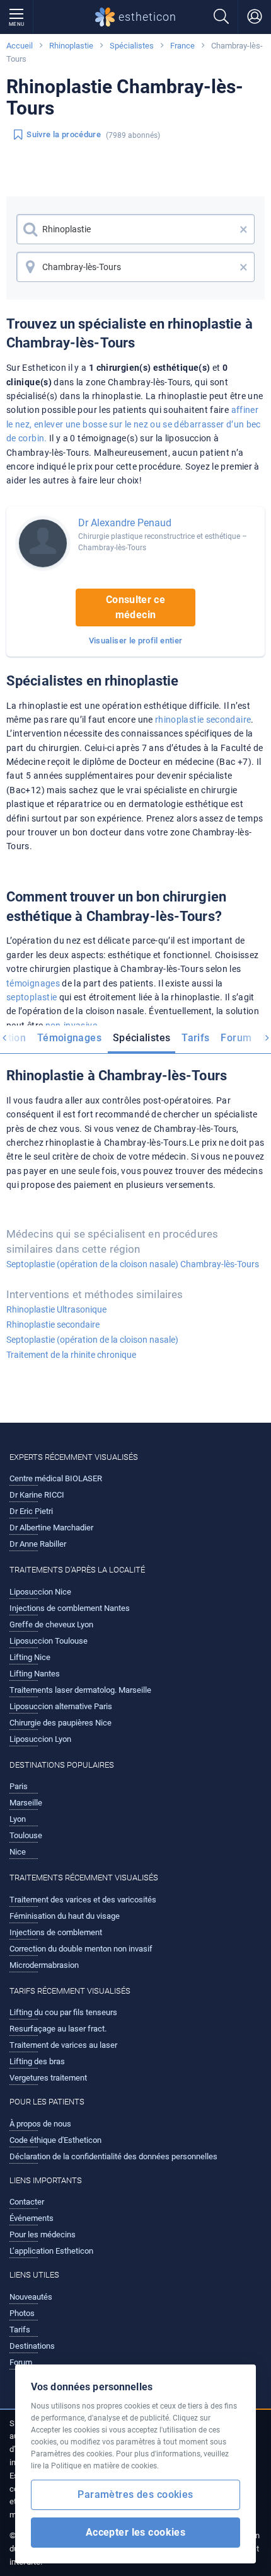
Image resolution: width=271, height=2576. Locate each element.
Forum (236, 1038)
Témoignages (69, 1038)
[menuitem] (69, 1039)
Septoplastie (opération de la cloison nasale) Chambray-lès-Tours (133, 1264)
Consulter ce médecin (135, 607)
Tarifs (195, 1038)
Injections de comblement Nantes (70, 1608)
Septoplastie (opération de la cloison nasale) (92, 1340)
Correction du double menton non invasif (81, 1949)
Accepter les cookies (136, 2532)
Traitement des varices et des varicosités (83, 1900)
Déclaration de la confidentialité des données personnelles (113, 2156)
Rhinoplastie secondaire (53, 1325)
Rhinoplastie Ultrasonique (56, 1309)
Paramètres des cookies (135, 2494)
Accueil (20, 46)
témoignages (33, 983)
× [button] (244, 229)
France (182, 46)
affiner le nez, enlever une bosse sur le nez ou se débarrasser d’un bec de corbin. (134, 424)
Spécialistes (132, 46)
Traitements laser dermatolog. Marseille (80, 1690)
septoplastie (32, 997)
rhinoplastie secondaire (203, 720)
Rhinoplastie (71, 46)
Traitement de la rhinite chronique (71, 1355)
